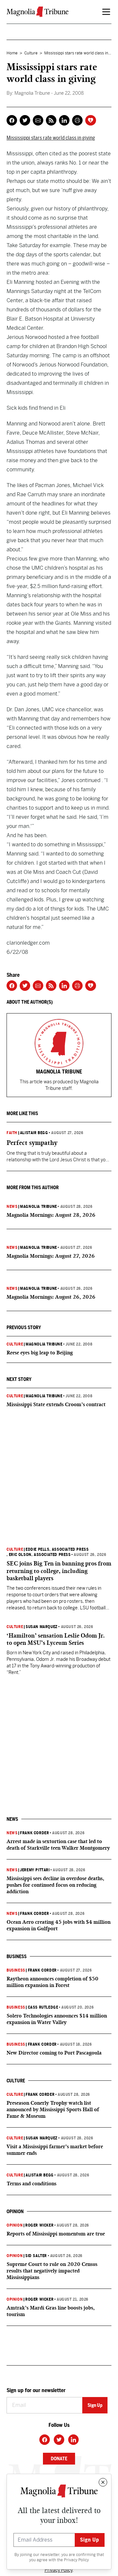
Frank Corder (34, 1833)
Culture (31, 53)
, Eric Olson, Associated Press (39, 1555)
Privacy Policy (76, 2560)
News (12, 1207)
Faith (12, 1133)
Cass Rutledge (43, 2007)
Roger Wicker (39, 2225)
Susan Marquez (42, 1627)
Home (12, 53)
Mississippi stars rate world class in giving (51, 138)
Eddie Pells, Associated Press (57, 1549)
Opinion (15, 2225)
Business (16, 1970)
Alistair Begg (34, 1133)
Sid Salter (36, 2256)
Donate (59, 2459)
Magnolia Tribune (39, 1207)
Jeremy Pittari (35, 1870)
